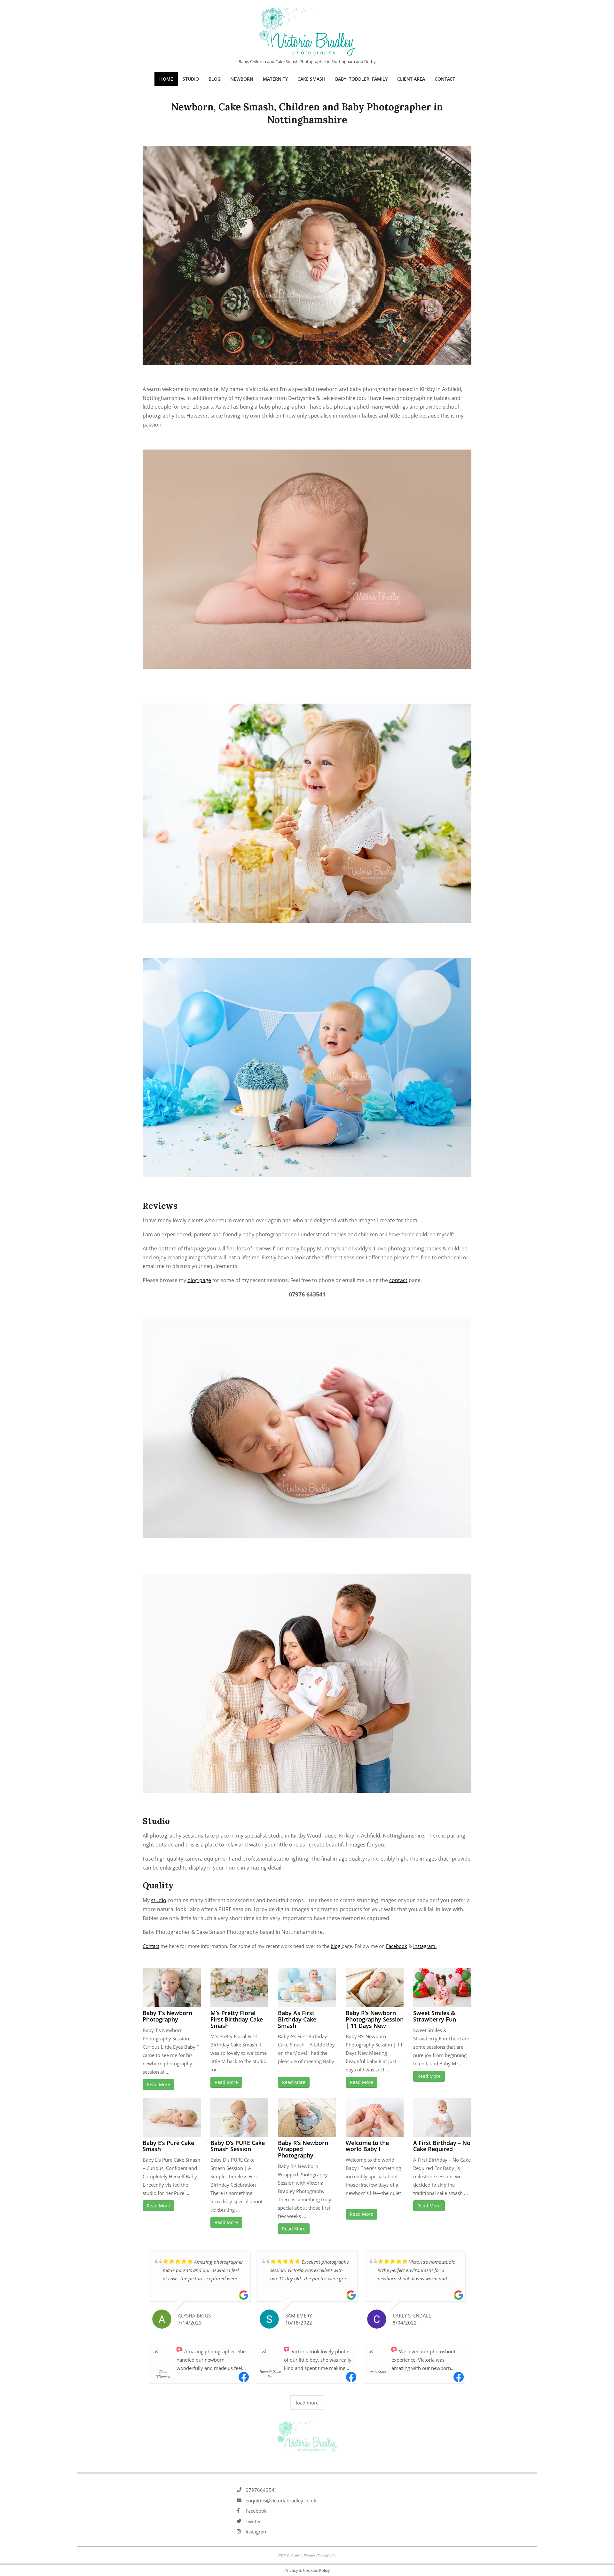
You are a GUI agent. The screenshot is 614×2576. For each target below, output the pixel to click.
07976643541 (261, 2490)
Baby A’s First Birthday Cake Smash (297, 2019)
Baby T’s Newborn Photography (167, 2016)
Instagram (257, 2532)
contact (398, 1280)
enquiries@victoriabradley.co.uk (281, 2500)
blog (336, 1946)
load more (307, 2403)
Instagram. (425, 1946)
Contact (151, 1946)
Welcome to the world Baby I (367, 2146)
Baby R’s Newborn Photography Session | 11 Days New (375, 2019)
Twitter (253, 2521)
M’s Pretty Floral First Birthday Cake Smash (237, 2019)
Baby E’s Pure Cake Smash (168, 2146)
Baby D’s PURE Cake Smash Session (238, 2146)
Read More (158, 2084)
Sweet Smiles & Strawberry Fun (435, 2016)
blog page (199, 1280)
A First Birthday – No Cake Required (442, 2146)
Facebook (397, 1946)
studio (159, 1900)
